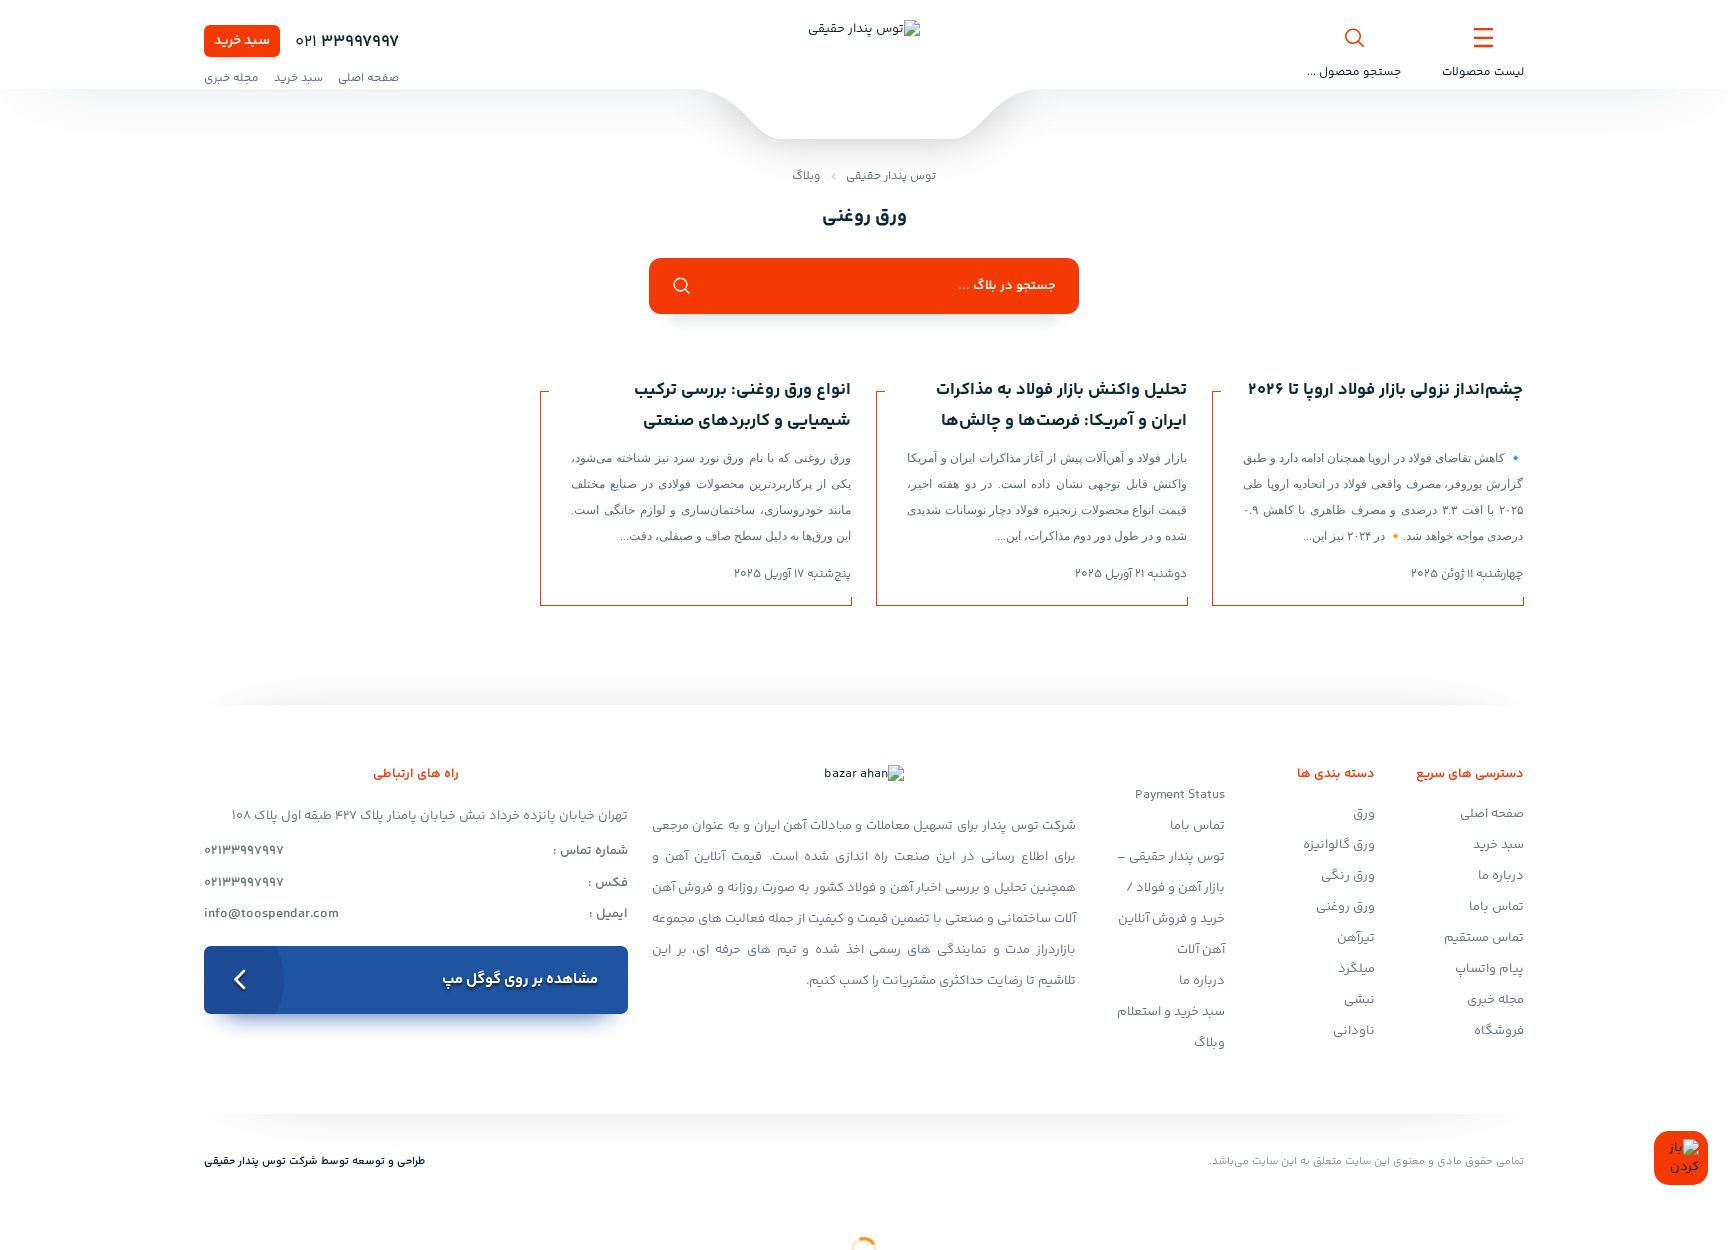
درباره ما (1501, 876)
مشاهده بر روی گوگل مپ (520, 979)
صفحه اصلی (368, 78)
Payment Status (1180, 795)
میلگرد (1356, 969)
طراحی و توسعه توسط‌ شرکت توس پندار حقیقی (314, 1161)
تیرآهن (1356, 938)
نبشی (1359, 1000)
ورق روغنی (1345, 907)
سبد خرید (242, 41)
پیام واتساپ (1489, 969)
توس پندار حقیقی (891, 176)
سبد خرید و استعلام (1171, 1012)
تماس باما (1496, 907)
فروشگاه (1499, 1031)
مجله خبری (231, 78)
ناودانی (1354, 1031)
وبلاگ (806, 176)
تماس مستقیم (1484, 938)
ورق (1364, 814)
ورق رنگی (1348, 876)
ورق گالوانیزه (1339, 845)
